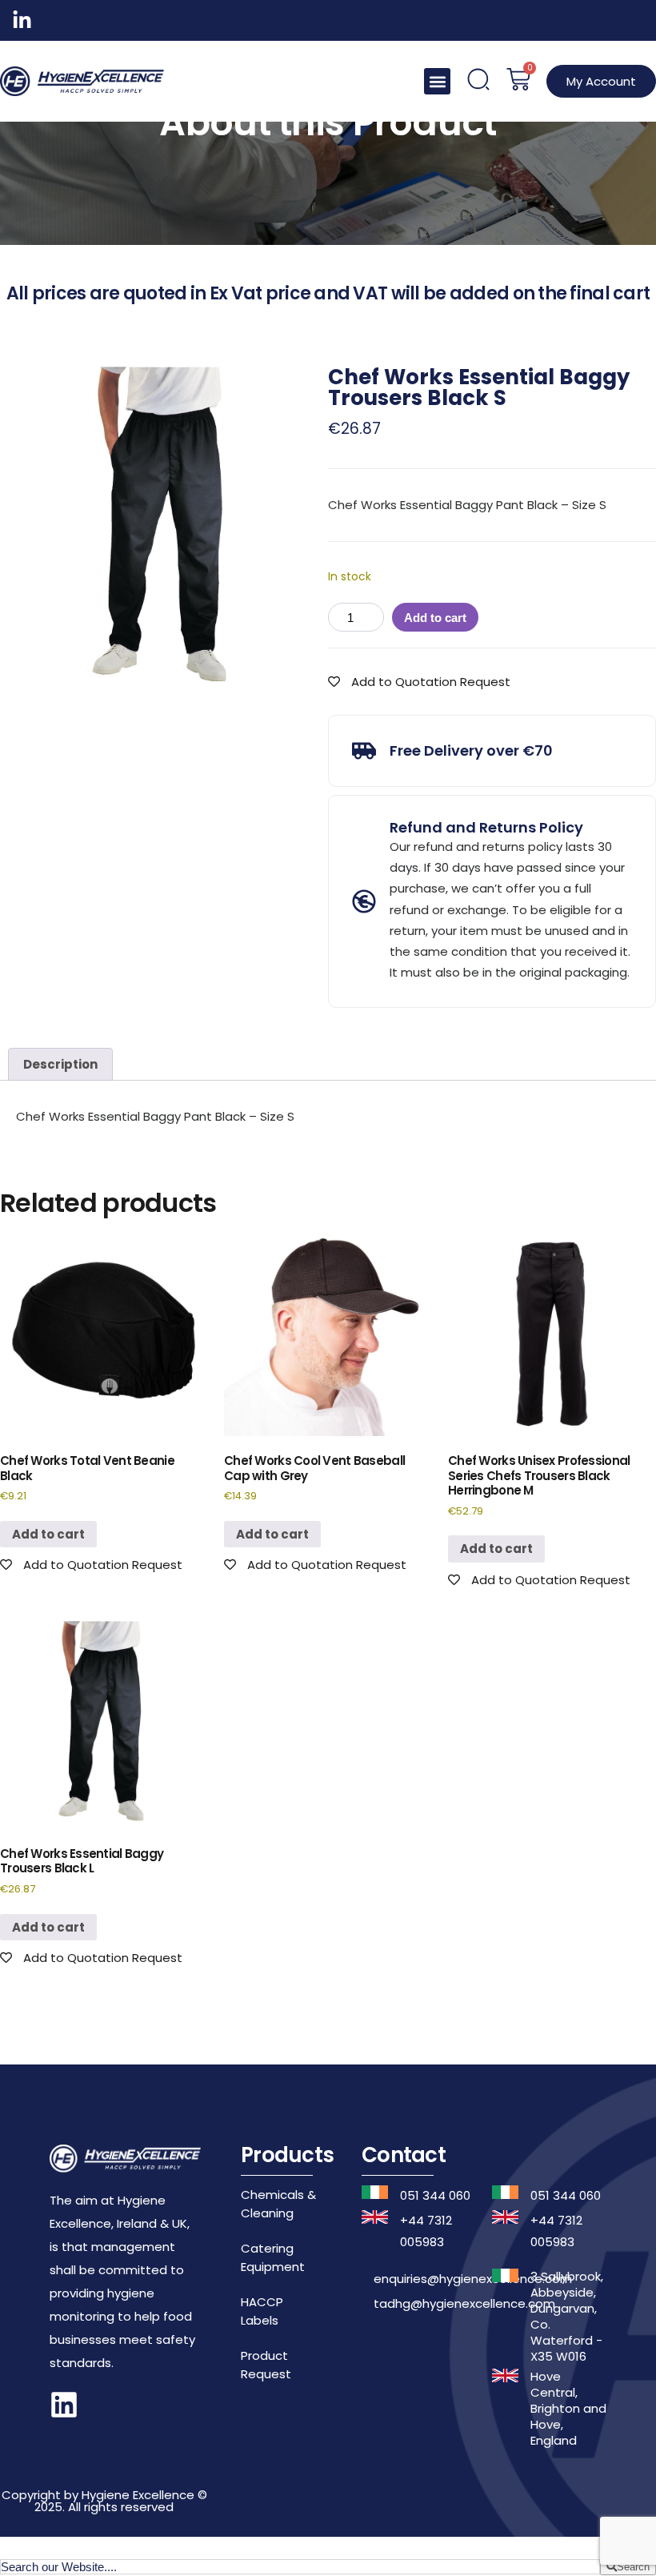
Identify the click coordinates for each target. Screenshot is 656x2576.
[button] (437, 81)
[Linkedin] (64, 2405)
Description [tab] (60, 1064)
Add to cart (435, 618)
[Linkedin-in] (22, 20)
